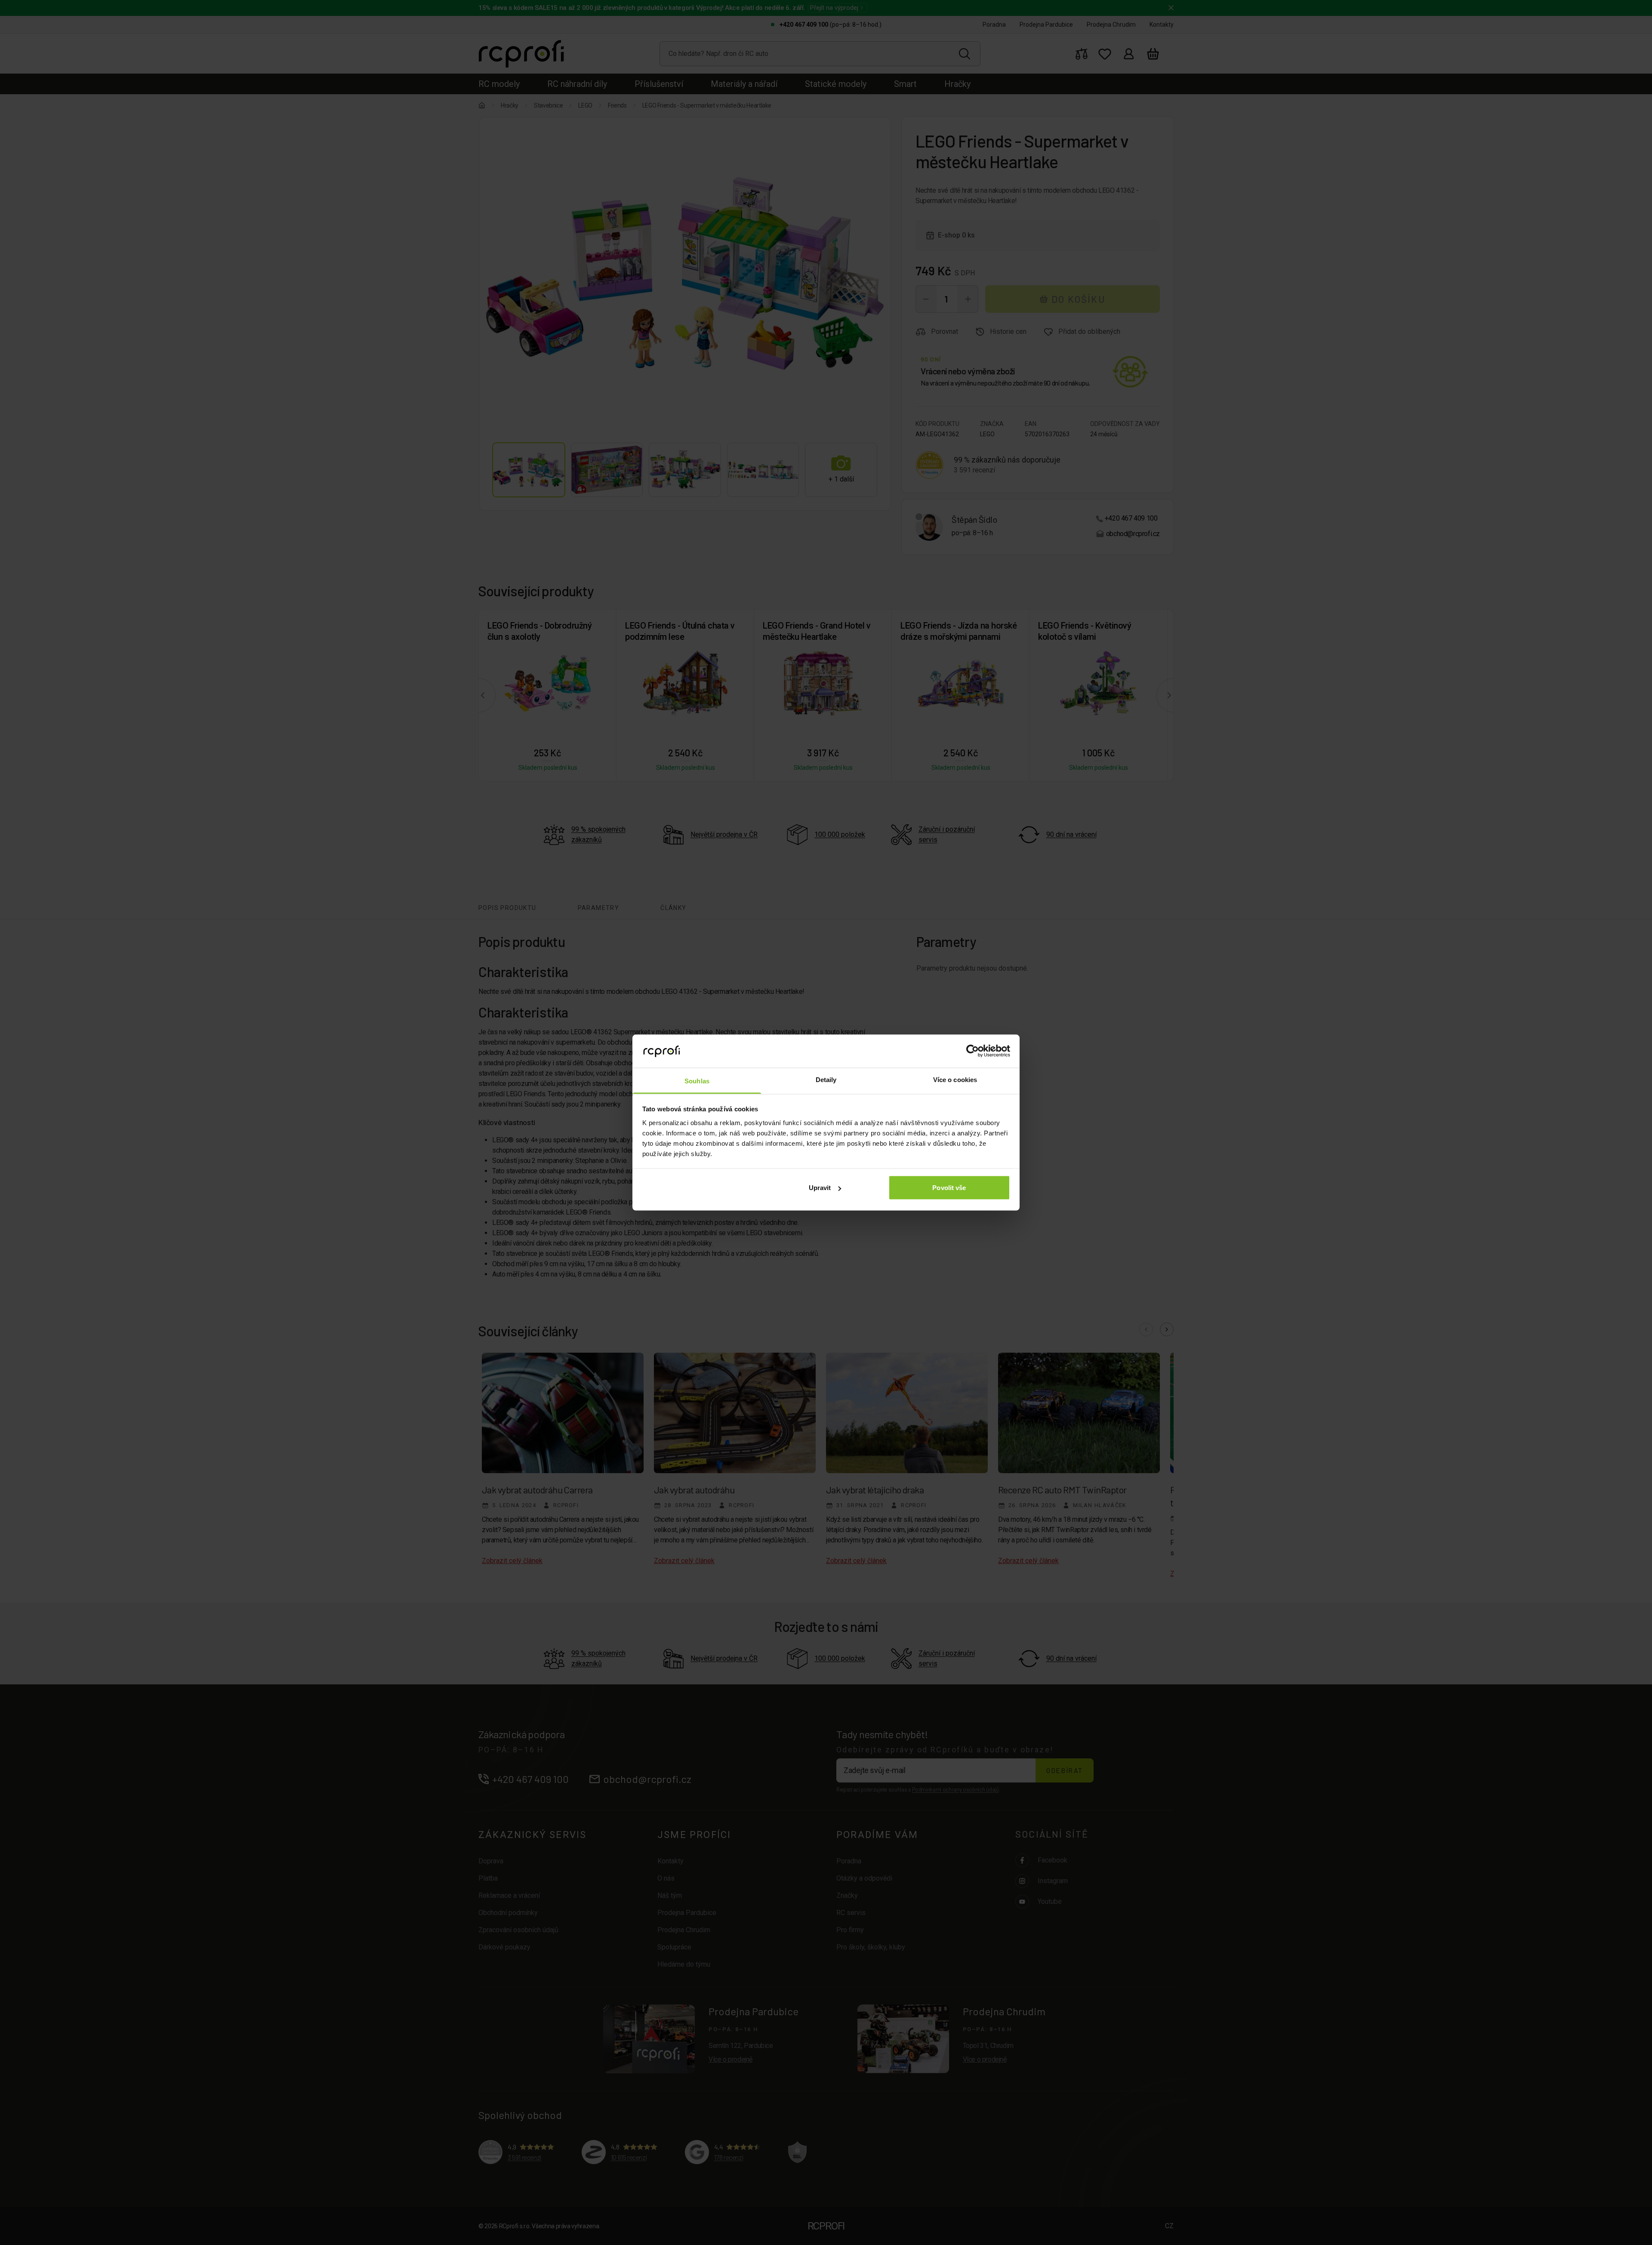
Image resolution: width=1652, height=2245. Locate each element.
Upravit (820, 1188)
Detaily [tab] (826, 1079)
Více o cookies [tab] (955, 1079)
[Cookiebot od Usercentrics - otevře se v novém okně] (972, 1051)
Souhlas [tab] (697, 1081)
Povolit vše (949, 1188)
